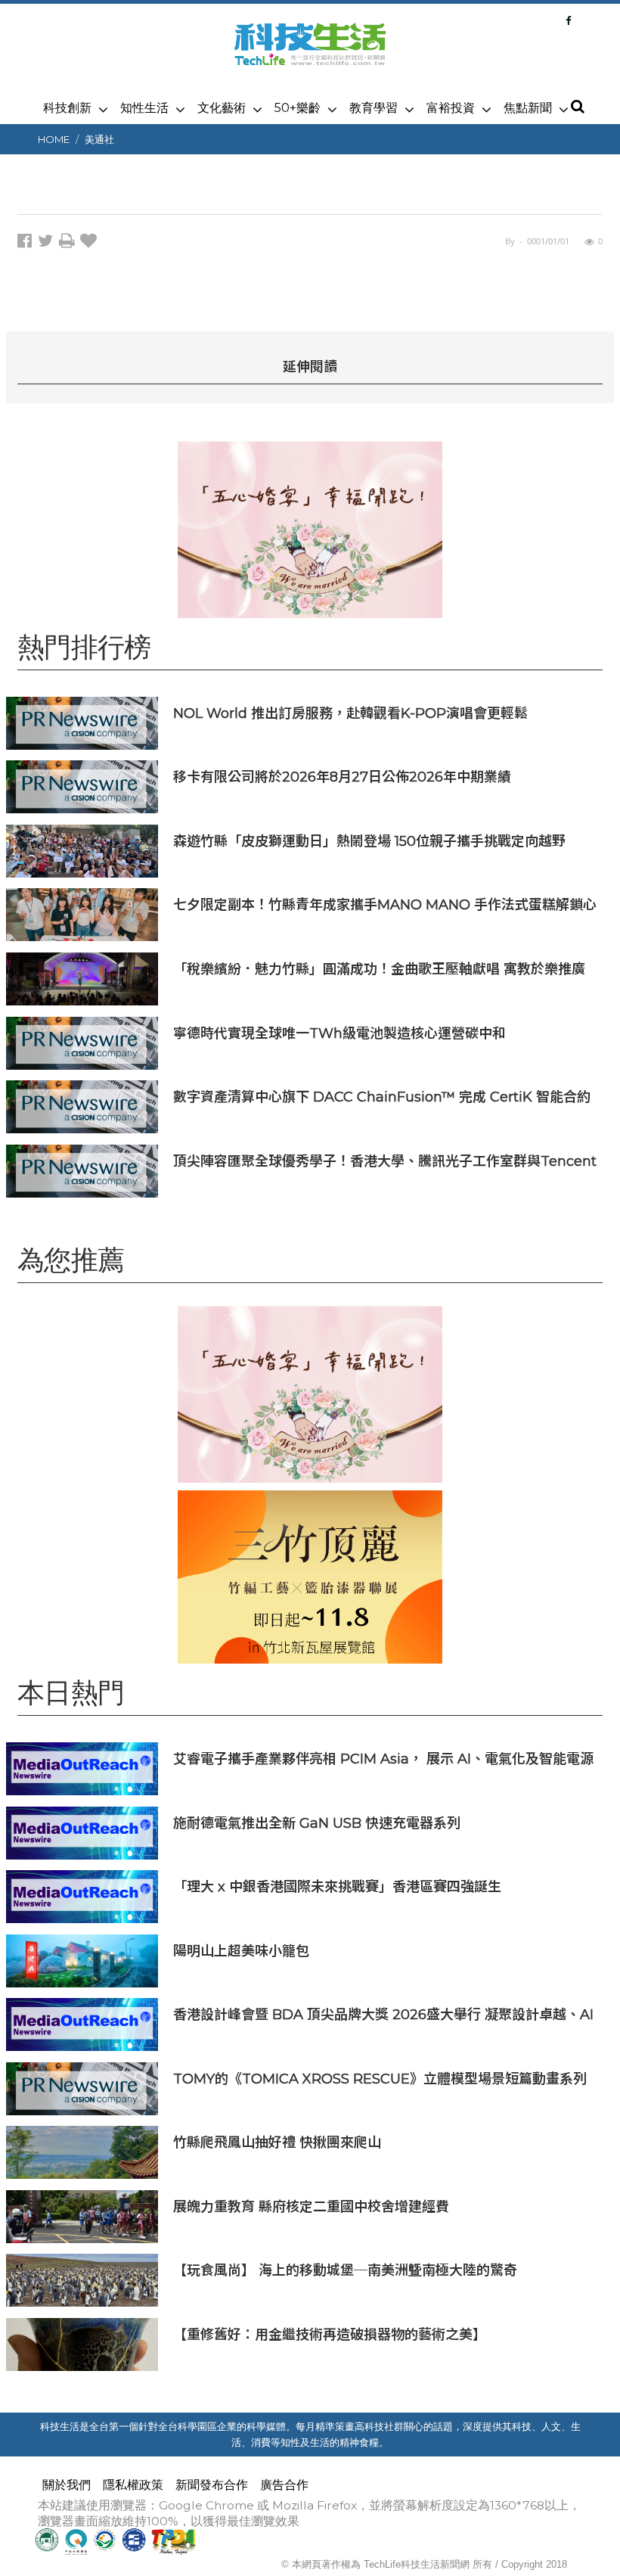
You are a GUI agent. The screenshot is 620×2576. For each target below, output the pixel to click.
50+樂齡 (298, 108)
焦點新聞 (528, 108)
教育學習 (374, 108)
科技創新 (67, 108)
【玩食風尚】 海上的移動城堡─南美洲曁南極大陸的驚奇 (345, 2270)
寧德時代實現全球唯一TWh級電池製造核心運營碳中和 (339, 1033)
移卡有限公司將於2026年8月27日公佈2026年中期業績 (342, 777)
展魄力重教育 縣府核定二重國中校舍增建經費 (311, 2206)
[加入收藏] (90, 243)
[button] (577, 107)
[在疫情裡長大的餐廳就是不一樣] (310, 529)
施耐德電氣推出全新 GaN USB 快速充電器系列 (317, 1823)
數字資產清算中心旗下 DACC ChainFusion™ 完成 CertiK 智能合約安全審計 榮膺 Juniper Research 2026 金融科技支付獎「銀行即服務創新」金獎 (382, 1097)
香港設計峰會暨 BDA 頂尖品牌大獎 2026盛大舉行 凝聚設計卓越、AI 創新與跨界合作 (383, 2014)
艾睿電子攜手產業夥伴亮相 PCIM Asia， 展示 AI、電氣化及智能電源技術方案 (383, 1759)
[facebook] (28, 243)
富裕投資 (451, 108)
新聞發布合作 (212, 2485)
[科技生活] (310, 53)
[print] (70, 243)
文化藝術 (222, 108)
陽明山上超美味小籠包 (241, 1951)
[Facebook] (568, 20)
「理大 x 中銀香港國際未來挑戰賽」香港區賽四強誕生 (337, 1886)
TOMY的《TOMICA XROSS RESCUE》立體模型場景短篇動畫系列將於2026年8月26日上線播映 (380, 2079)
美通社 (99, 139)
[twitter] (48, 243)
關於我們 (67, 2485)
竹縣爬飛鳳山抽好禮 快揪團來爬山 (277, 2142)
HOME (54, 139)
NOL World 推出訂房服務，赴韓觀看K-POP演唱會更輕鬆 (350, 713)
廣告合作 (284, 2485)
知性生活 (144, 108)
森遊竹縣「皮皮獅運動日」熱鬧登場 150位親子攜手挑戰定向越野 (369, 841)
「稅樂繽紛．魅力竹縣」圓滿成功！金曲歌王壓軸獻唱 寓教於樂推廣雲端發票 (379, 969)
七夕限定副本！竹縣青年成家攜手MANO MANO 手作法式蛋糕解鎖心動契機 (385, 904)
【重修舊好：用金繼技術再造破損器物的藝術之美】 (330, 2334)
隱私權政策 (133, 2485)
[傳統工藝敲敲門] (310, 1577)
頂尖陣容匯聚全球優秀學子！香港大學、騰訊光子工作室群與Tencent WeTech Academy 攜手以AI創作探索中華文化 (385, 1161)
